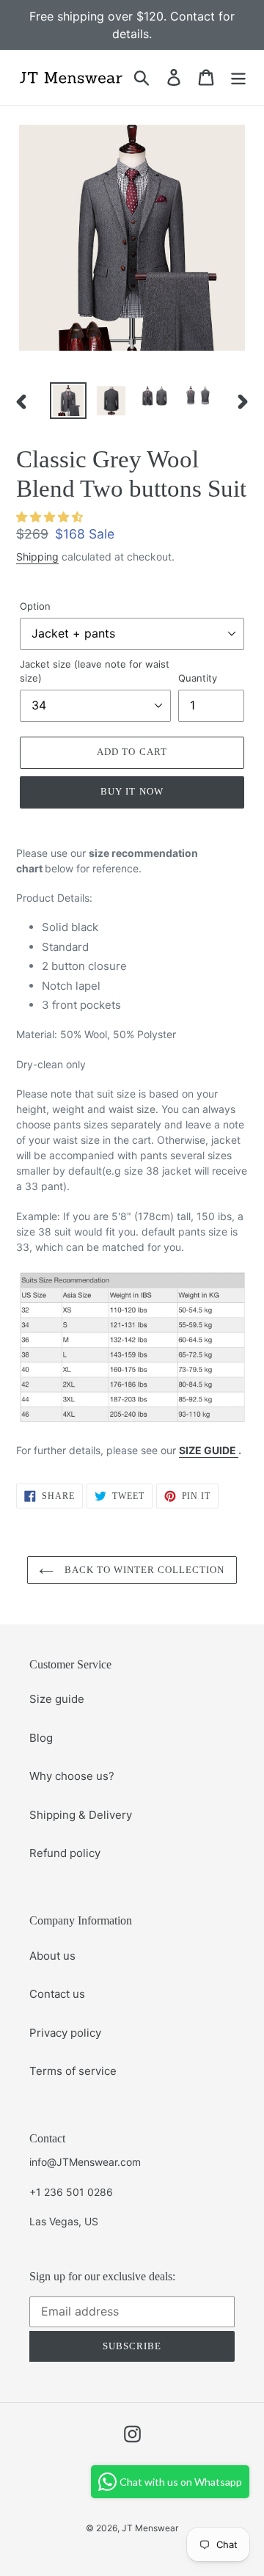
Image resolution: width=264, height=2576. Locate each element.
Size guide (57, 1699)
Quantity (198, 678)
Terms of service (73, 2071)
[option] (68, 401)
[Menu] (238, 77)
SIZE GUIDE (209, 1450)
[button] (49, 517)
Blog (41, 1738)
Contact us (57, 1994)
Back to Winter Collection (143, 1570)
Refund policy (65, 1853)
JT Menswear (150, 2528)
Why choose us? (72, 1776)
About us (52, 1956)
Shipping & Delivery (81, 1815)
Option (35, 606)
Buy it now (132, 791)
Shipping (37, 557)
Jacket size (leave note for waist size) (95, 671)
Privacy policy (65, 2033)
